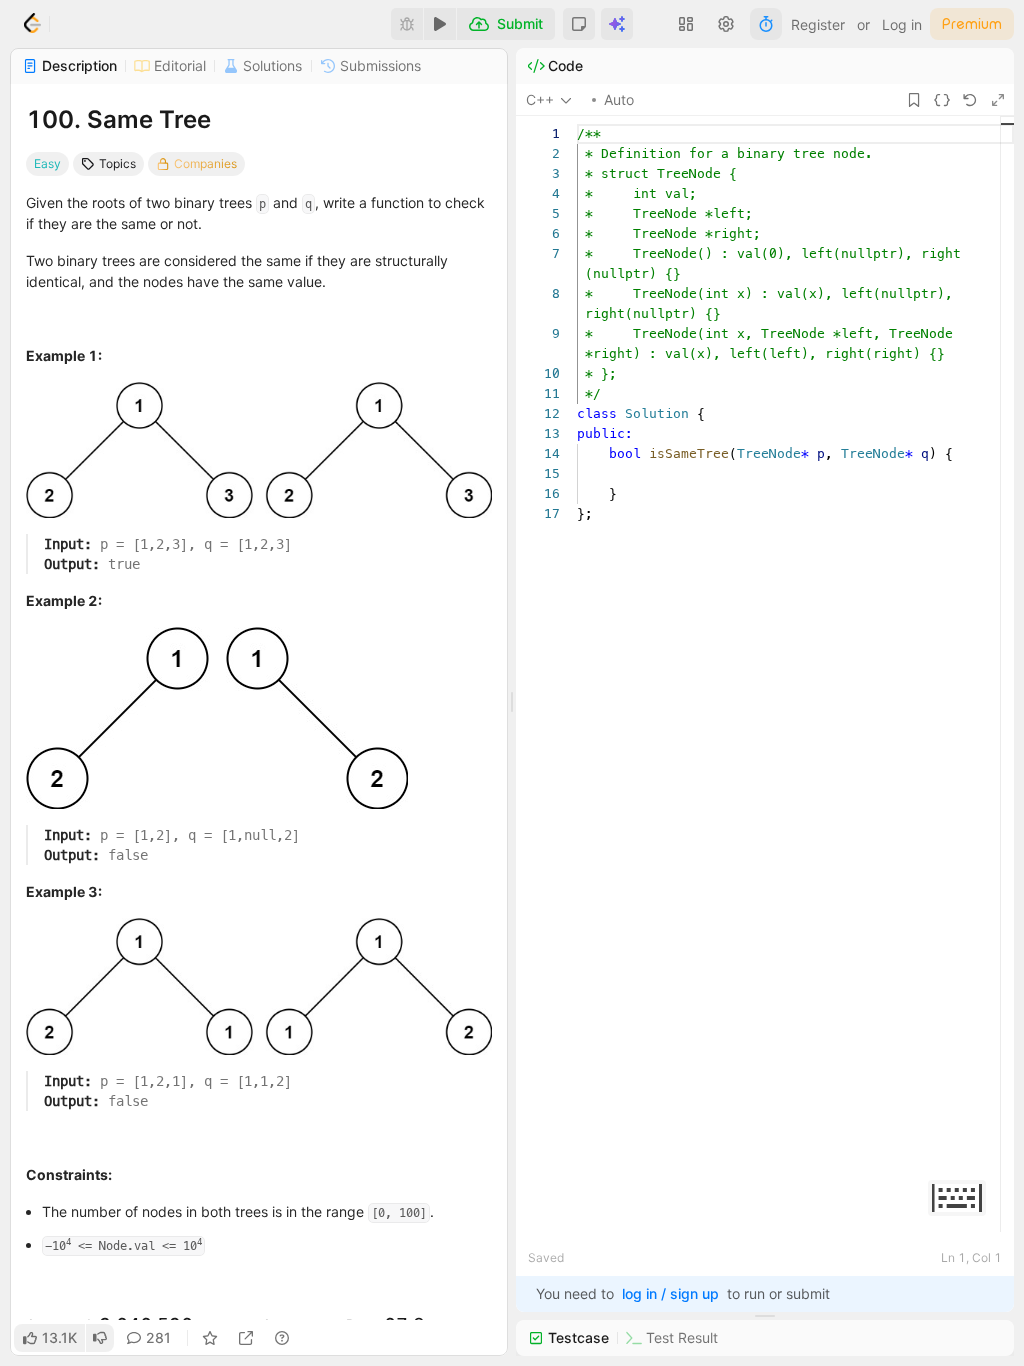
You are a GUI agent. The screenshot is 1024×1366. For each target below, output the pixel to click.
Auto (619, 99)
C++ (540, 99)
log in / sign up (670, 1293)
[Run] (440, 24)
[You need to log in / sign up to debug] (407, 24)
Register (818, 24)
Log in (902, 24)
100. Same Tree (118, 119)
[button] (579, 24)
